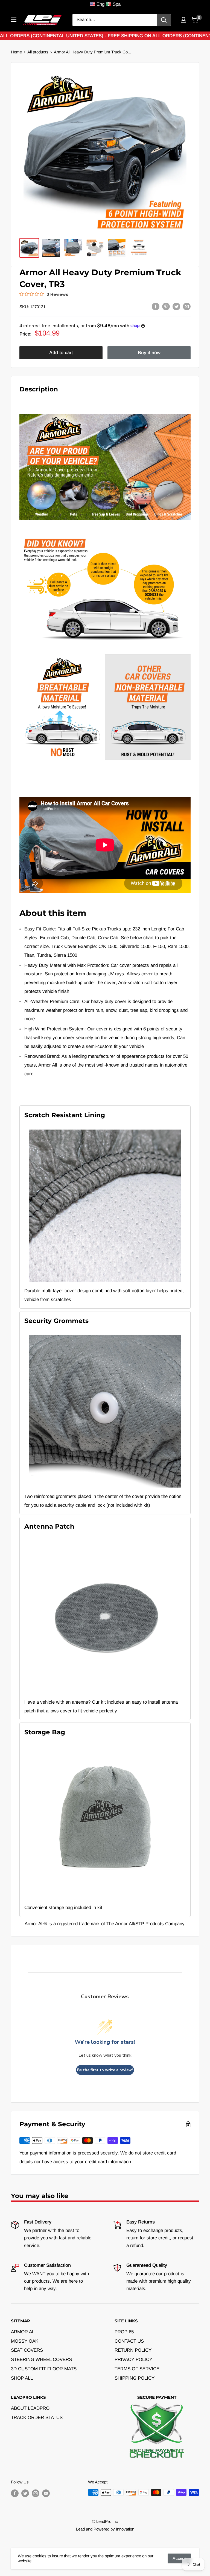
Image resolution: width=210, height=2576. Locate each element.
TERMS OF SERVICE (137, 2369)
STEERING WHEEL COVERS (41, 2359)
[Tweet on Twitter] (176, 306)
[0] (195, 20)
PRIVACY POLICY (133, 2359)
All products (38, 52)
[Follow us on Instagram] (36, 2493)
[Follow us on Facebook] (15, 2493)
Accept (179, 2558)
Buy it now (149, 353)
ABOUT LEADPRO (30, 2408)
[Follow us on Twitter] (25, 2493)
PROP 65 (124, 2332)
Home (16, 52)
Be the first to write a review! (105, 2070)
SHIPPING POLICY (135, 2378)
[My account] (183, 20)
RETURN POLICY (133, 2350)
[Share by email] (187, 306)
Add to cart (61, 353)
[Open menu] (14, 20)
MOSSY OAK (25, 2341)
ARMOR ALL (24, 2332)
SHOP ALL (22, 2378)
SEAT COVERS (27, 2350)
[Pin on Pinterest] (166, 306)
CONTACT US (129, 2341)
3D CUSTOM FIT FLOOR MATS (44, 2369)
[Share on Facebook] (156, 306)
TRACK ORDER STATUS (37, 2418)
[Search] (164, 20)
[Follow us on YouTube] (46, 2493)
